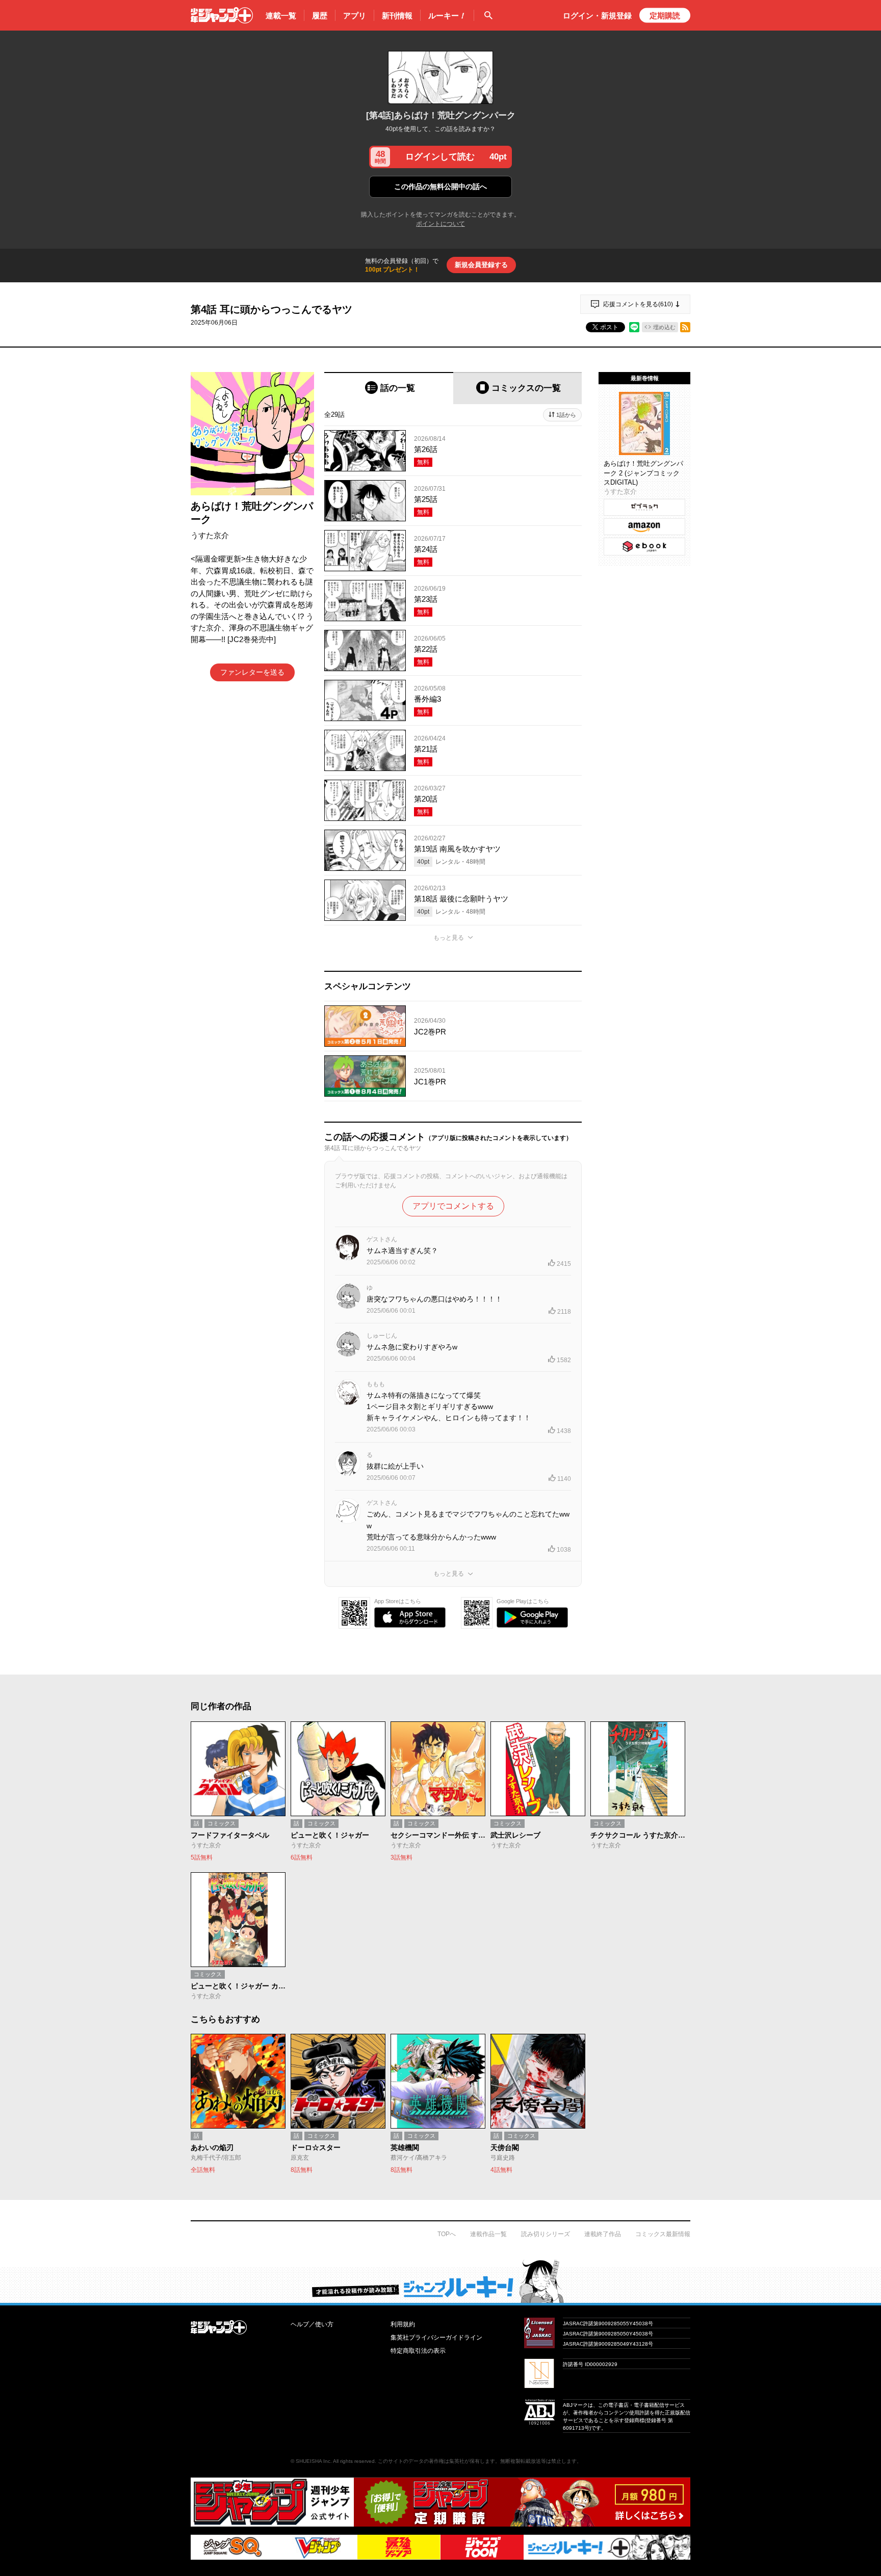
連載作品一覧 (488, 2234)
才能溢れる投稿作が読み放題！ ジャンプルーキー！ (440, 2281)
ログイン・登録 (597, 16)
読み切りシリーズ (546, 2234)
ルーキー (447, 16)
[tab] (389, 388)
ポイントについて (440, 224)
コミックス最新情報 (663, 2234)
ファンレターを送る (252, 672)
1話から (566, 415)
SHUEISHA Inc (313, 2461)
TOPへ (447, 2234)
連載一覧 (281, 16)
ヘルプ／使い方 (312, 2324)
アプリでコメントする (453, 1206)
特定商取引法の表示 (418, 2351)
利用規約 (403, 2324)
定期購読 (665, 16)
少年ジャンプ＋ (222, 15)
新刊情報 (397, 16)
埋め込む (664, 327)
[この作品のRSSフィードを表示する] (685, 327)
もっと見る (449, 938)
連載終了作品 (603, 2234)
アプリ (355, 16)
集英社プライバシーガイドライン (436, 2338)
